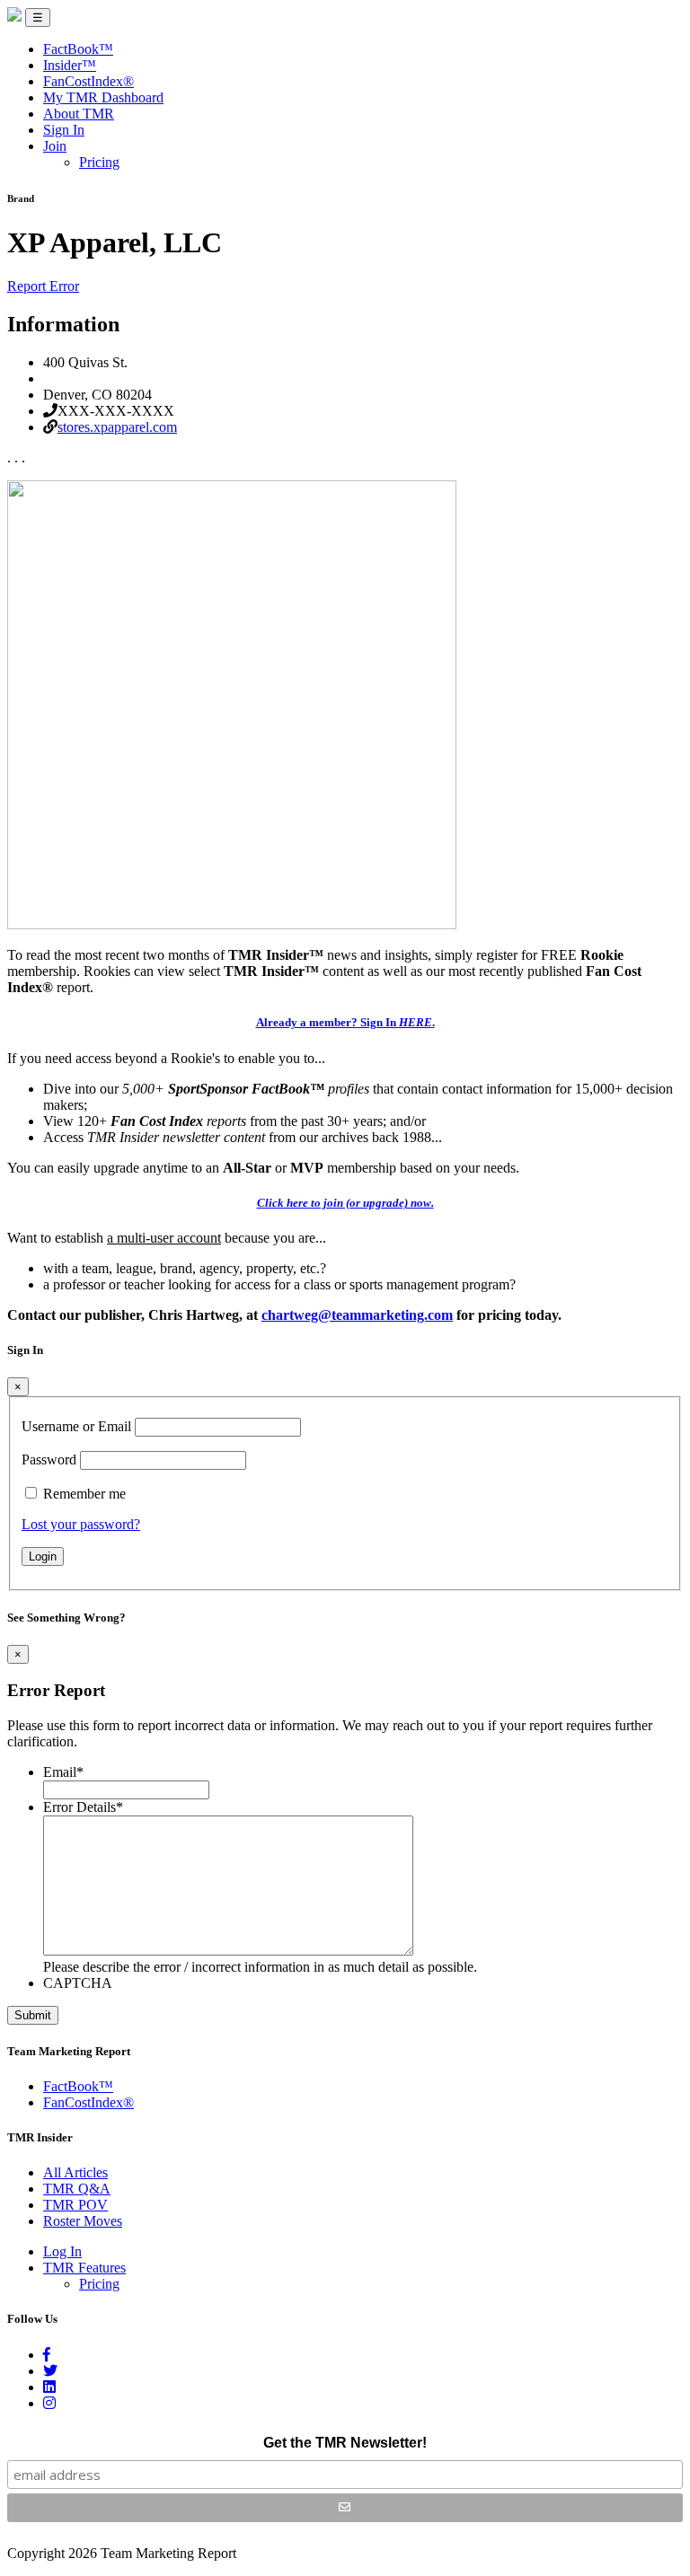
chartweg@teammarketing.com (357, 1315)
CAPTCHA (78, 1983)
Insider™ (70, 65)
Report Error (43, 286)
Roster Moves (83, 2221)
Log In (62, 2251)
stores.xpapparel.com (117, 427)
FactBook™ (78, 49)
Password (49, 1459)
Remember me (84, 1494)
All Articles (75, 2172)
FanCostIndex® (88, 81)
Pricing (99, 162)
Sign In (64, 130)
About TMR (79, 114)
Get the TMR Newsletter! (345, 2443)
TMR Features (84, 2268)
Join (55, 146)
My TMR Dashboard (103, 97)
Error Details (83, 1807)
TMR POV (75, 2205)
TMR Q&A (77, 2189)
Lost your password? (81, 1524)
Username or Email (76, 1426)
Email (63, 1772)
